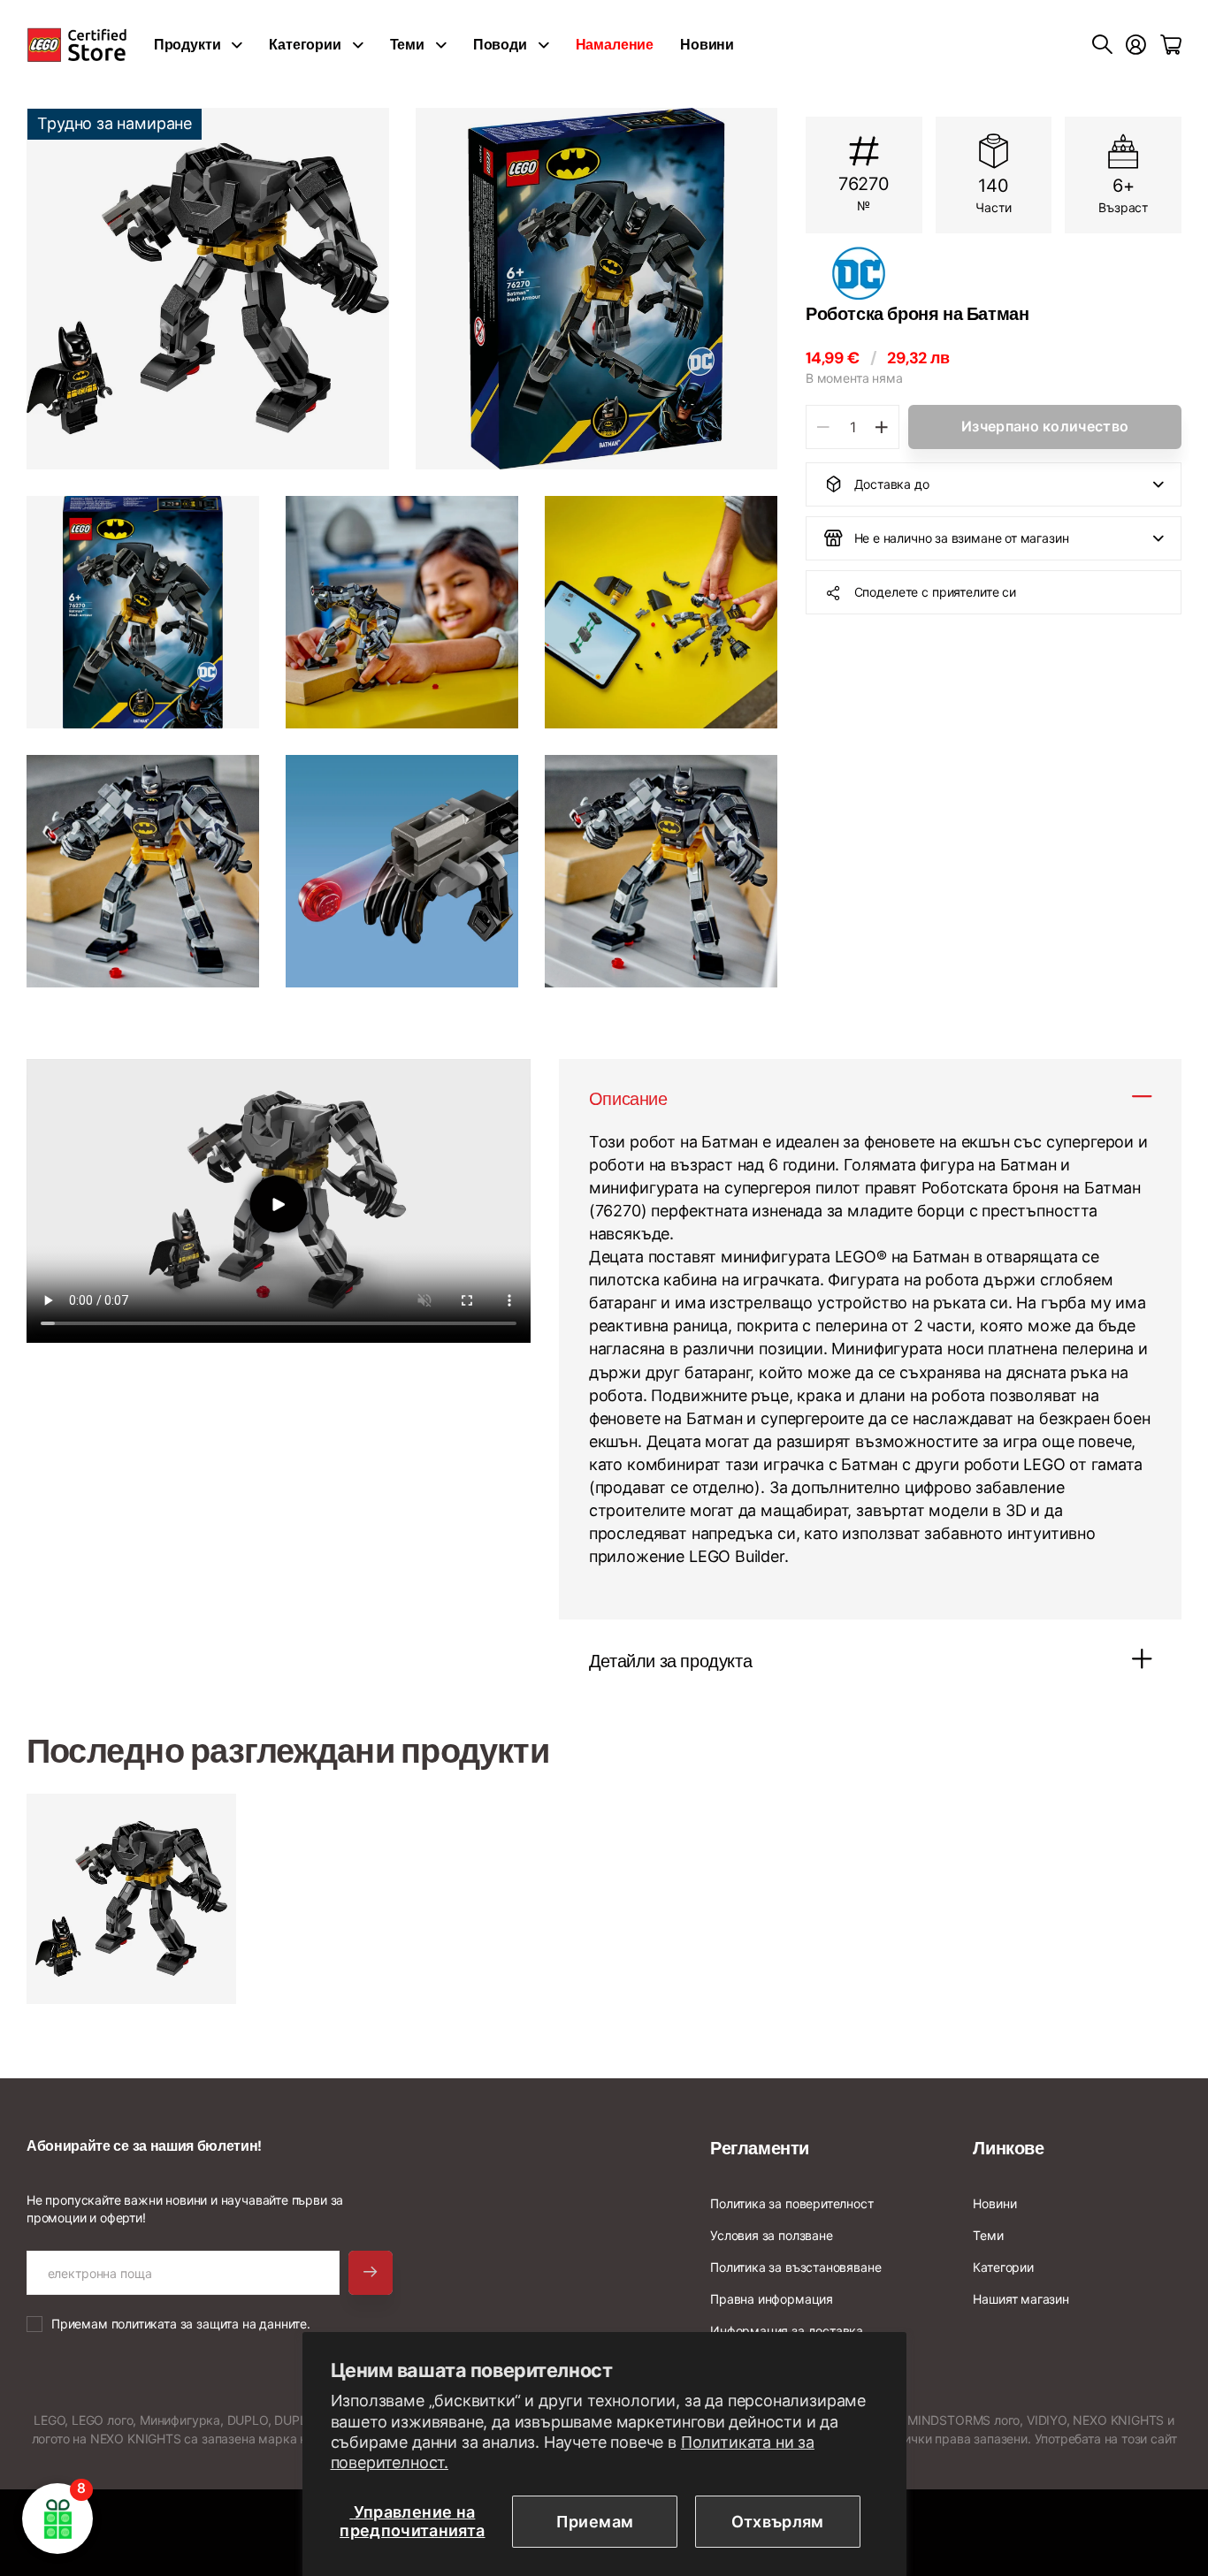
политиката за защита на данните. (211, 2324)
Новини (707, 45)
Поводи (500, 45)
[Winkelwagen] (1171, 45)
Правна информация (772, 2299)
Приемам (595, 2522)
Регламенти (760, 2148)
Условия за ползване (772, 2235)
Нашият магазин (1021, 2299)
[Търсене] (1102, 45)
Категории (305, 45)
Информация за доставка (787, 2331)
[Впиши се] (1136, 45)
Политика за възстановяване (795, 2267)
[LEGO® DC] (994, 273)
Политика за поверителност (792, 2203)
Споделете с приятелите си (936, 592)
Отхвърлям (778, 2522)
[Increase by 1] (881, 427)
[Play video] (279, 1204)
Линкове (1008, 2148)
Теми (407, 45)
